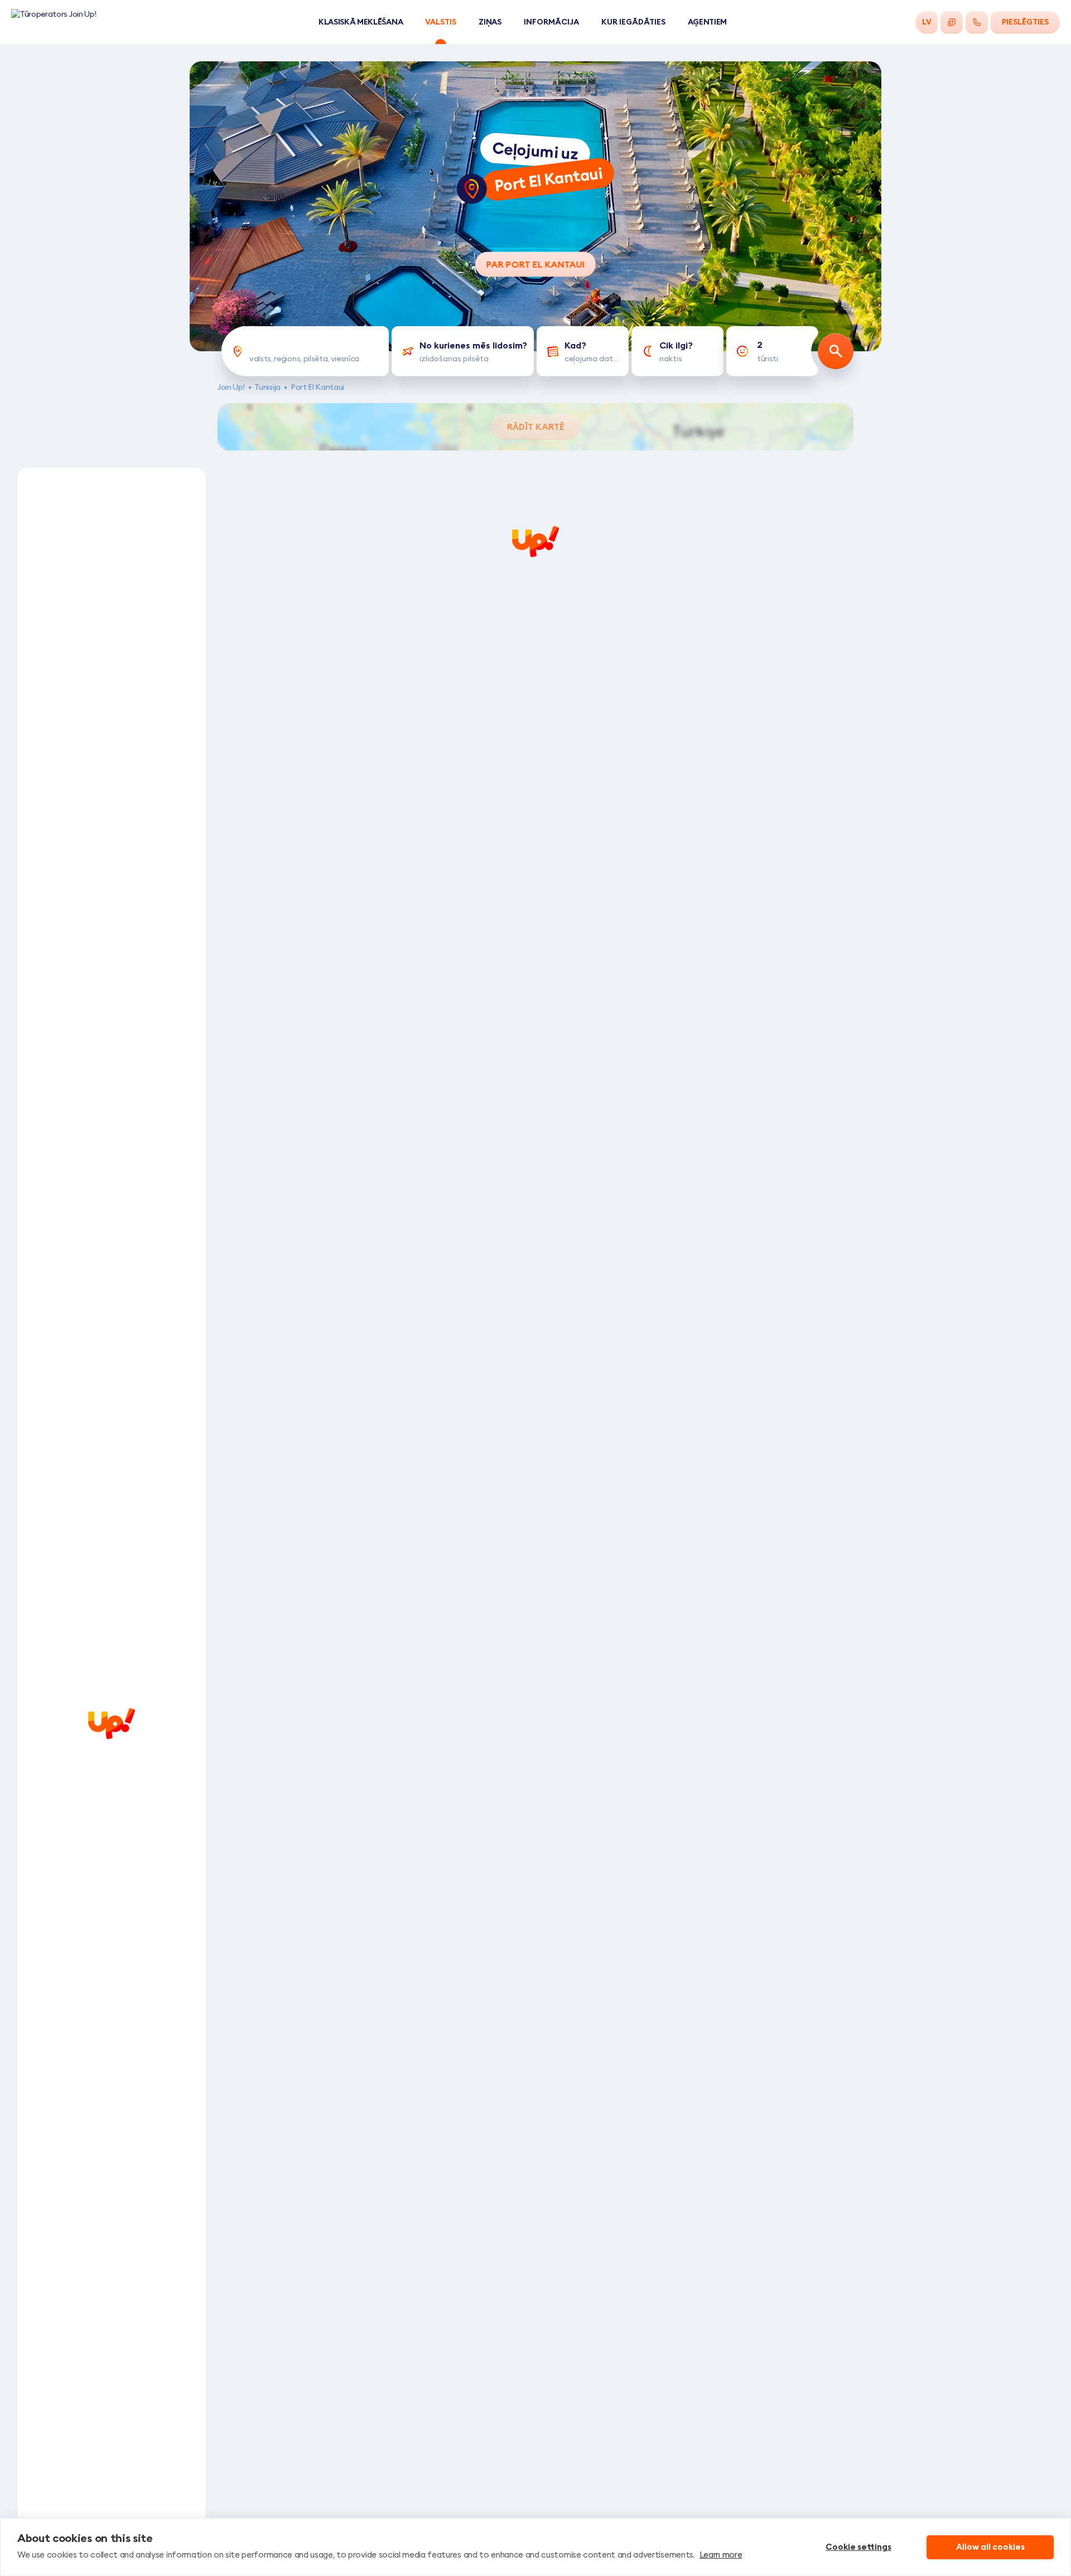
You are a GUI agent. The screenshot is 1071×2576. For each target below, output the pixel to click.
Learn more (721, 2555)
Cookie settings (858, 2547)
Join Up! (231, 387)
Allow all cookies (990, 2547)
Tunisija (267, 387)
